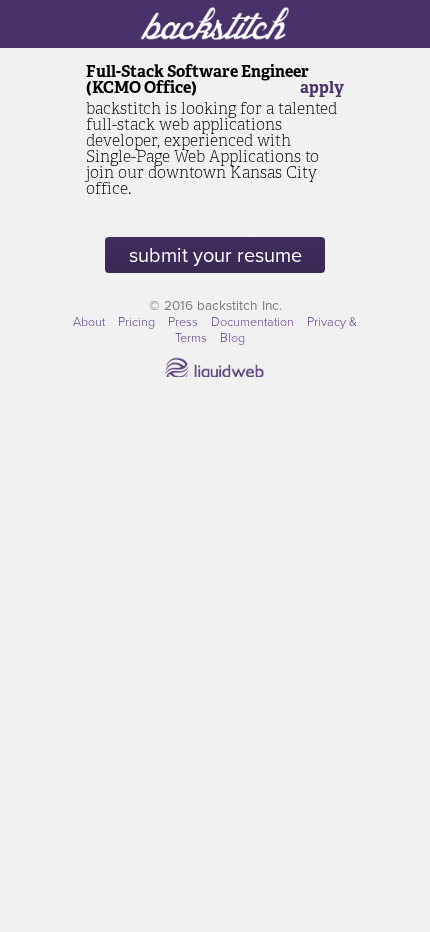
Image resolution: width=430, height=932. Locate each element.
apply (322, 87)
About (90, 321)
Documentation (254, 321)
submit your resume (215, 254)
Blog (232, 337)
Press (184, 321)
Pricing (138, 321)
